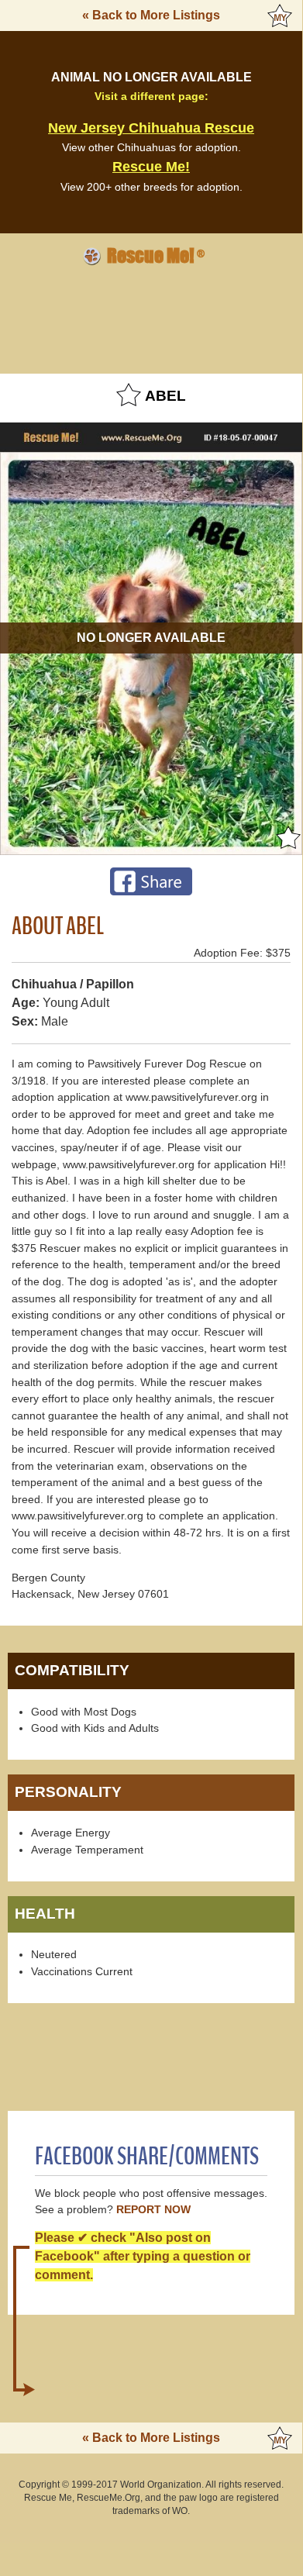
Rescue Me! (151, 167)
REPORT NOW (153, 2210)
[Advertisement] (151, 317)
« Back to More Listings (151, 15)
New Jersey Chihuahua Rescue (151, 128)
